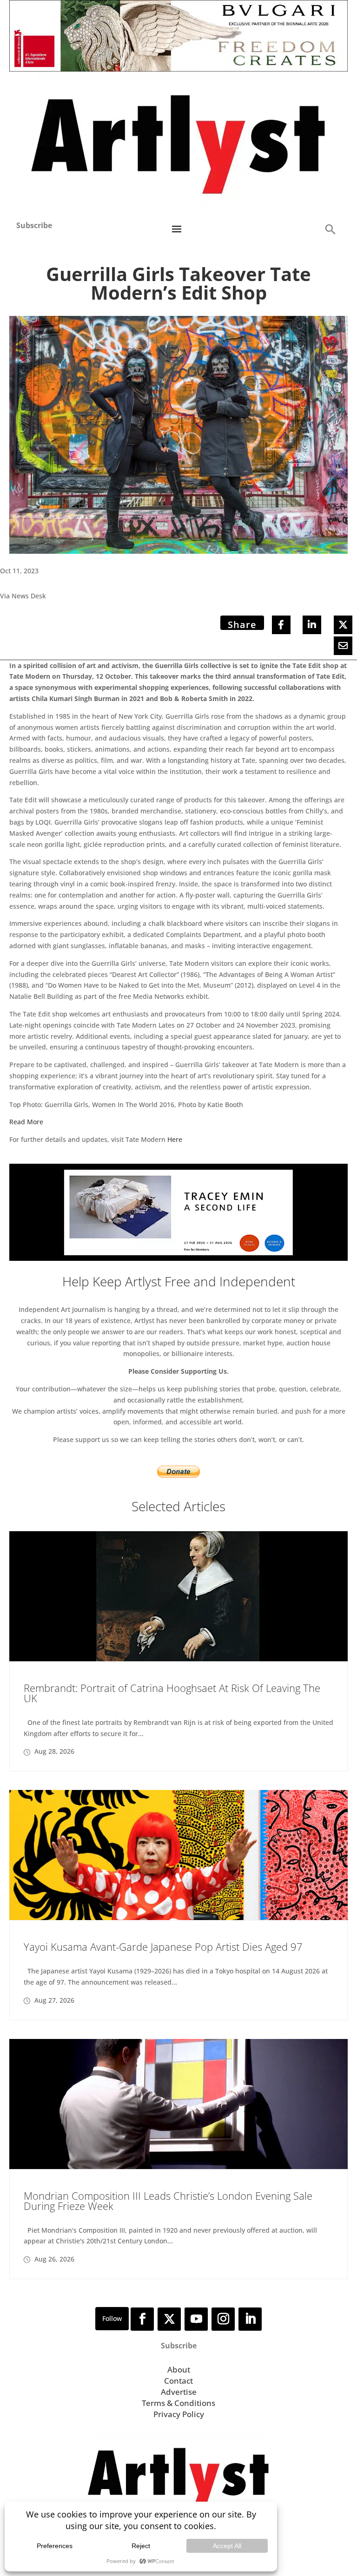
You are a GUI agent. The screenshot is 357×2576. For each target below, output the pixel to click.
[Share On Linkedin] (312, 625)
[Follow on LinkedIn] (250, 2319)
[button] (330, 229)
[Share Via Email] (343, 646)
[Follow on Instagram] (223, 2319)
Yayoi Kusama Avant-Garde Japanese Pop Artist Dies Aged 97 (163, 1947)
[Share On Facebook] (281, 625)
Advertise (179, 2392)
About (179, 2370)
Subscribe (34, 225)
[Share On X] (343, 625)
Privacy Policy (179, 2414)
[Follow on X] (169, 2319)
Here (175, 1139)
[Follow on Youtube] (196, 2319)
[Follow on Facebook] (142, 2319)
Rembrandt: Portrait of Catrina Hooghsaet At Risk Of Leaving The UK (172, 1693)
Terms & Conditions (178, 2403)
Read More (26, 1122)
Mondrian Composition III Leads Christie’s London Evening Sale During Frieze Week (168, 2201)
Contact (178, 2381)
